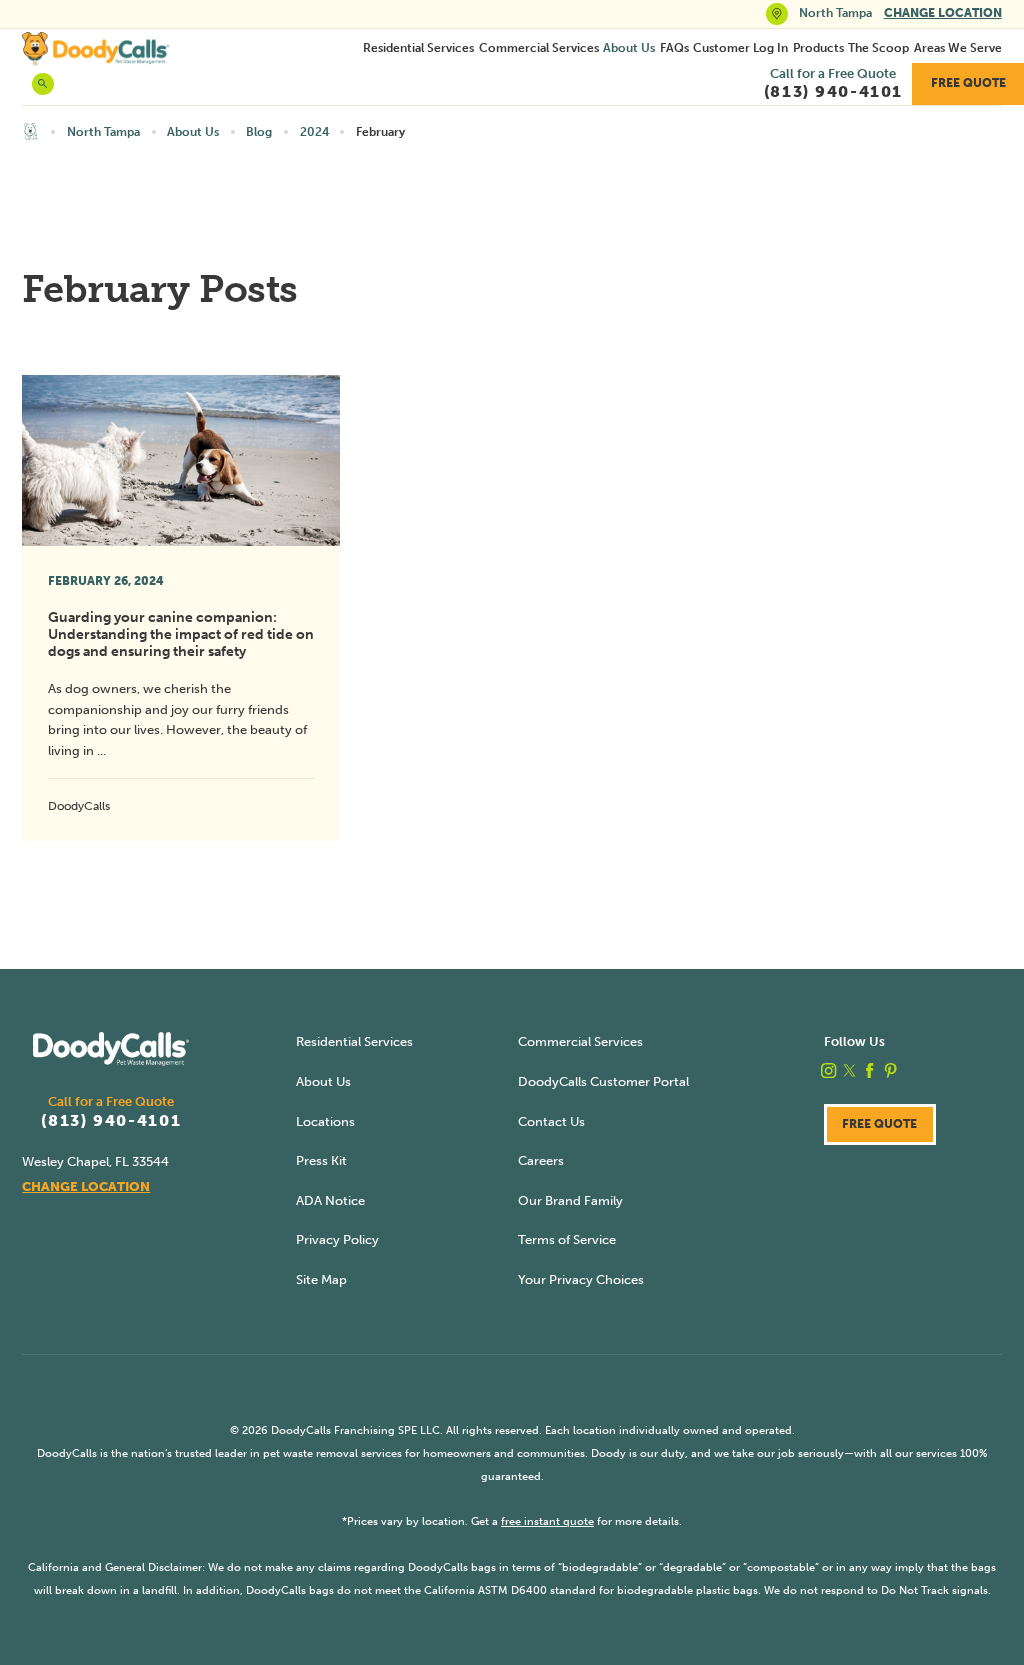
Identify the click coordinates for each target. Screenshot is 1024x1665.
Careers (541, 1160)
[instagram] (828, 1070)
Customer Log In (740, 48)
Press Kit (321, 1160)
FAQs (674, 48)
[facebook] (869, 1070)
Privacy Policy (337, 1239)
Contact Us (551, 1121)
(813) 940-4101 (111, 1121)
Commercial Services (539, 48)
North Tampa (103, 132)
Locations (325, 1121)
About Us (629, 48)
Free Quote (968, 83)
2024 (314, 132)
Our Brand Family (570, 1200)
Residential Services (418, 48)
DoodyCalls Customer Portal (603, 1081)
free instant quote (547, 1521)
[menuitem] (418, 48)
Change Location (943, 13)
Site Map (321, 1279)
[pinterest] (890, 1070)
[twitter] (849, 1070)
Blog (259, 132)
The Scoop (878, 48)
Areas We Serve (958, 48)
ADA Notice (330, 1200)
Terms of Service (567, 1239)
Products (818, 48)
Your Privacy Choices (581, 1279)
